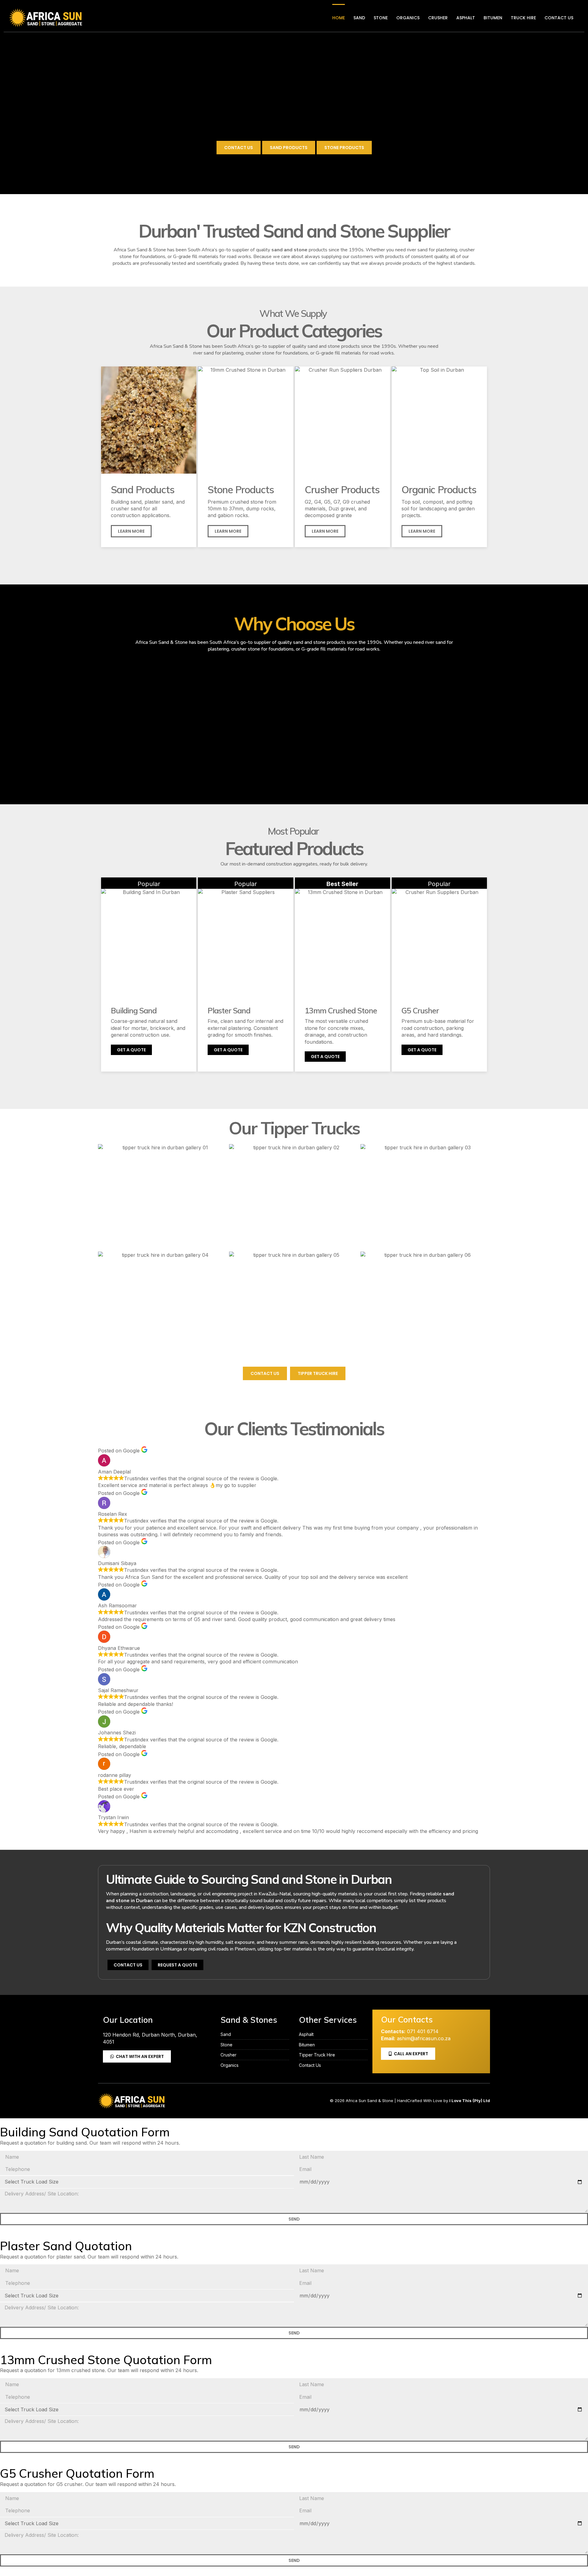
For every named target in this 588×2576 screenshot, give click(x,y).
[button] (422, 531)
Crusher (438, 18)
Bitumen (493, 18)
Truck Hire (523, 18)
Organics (408, 18)
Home (339, 18)
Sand (359, 18)
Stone (381, 18)
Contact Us (559, 18)
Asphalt (466, 18)
